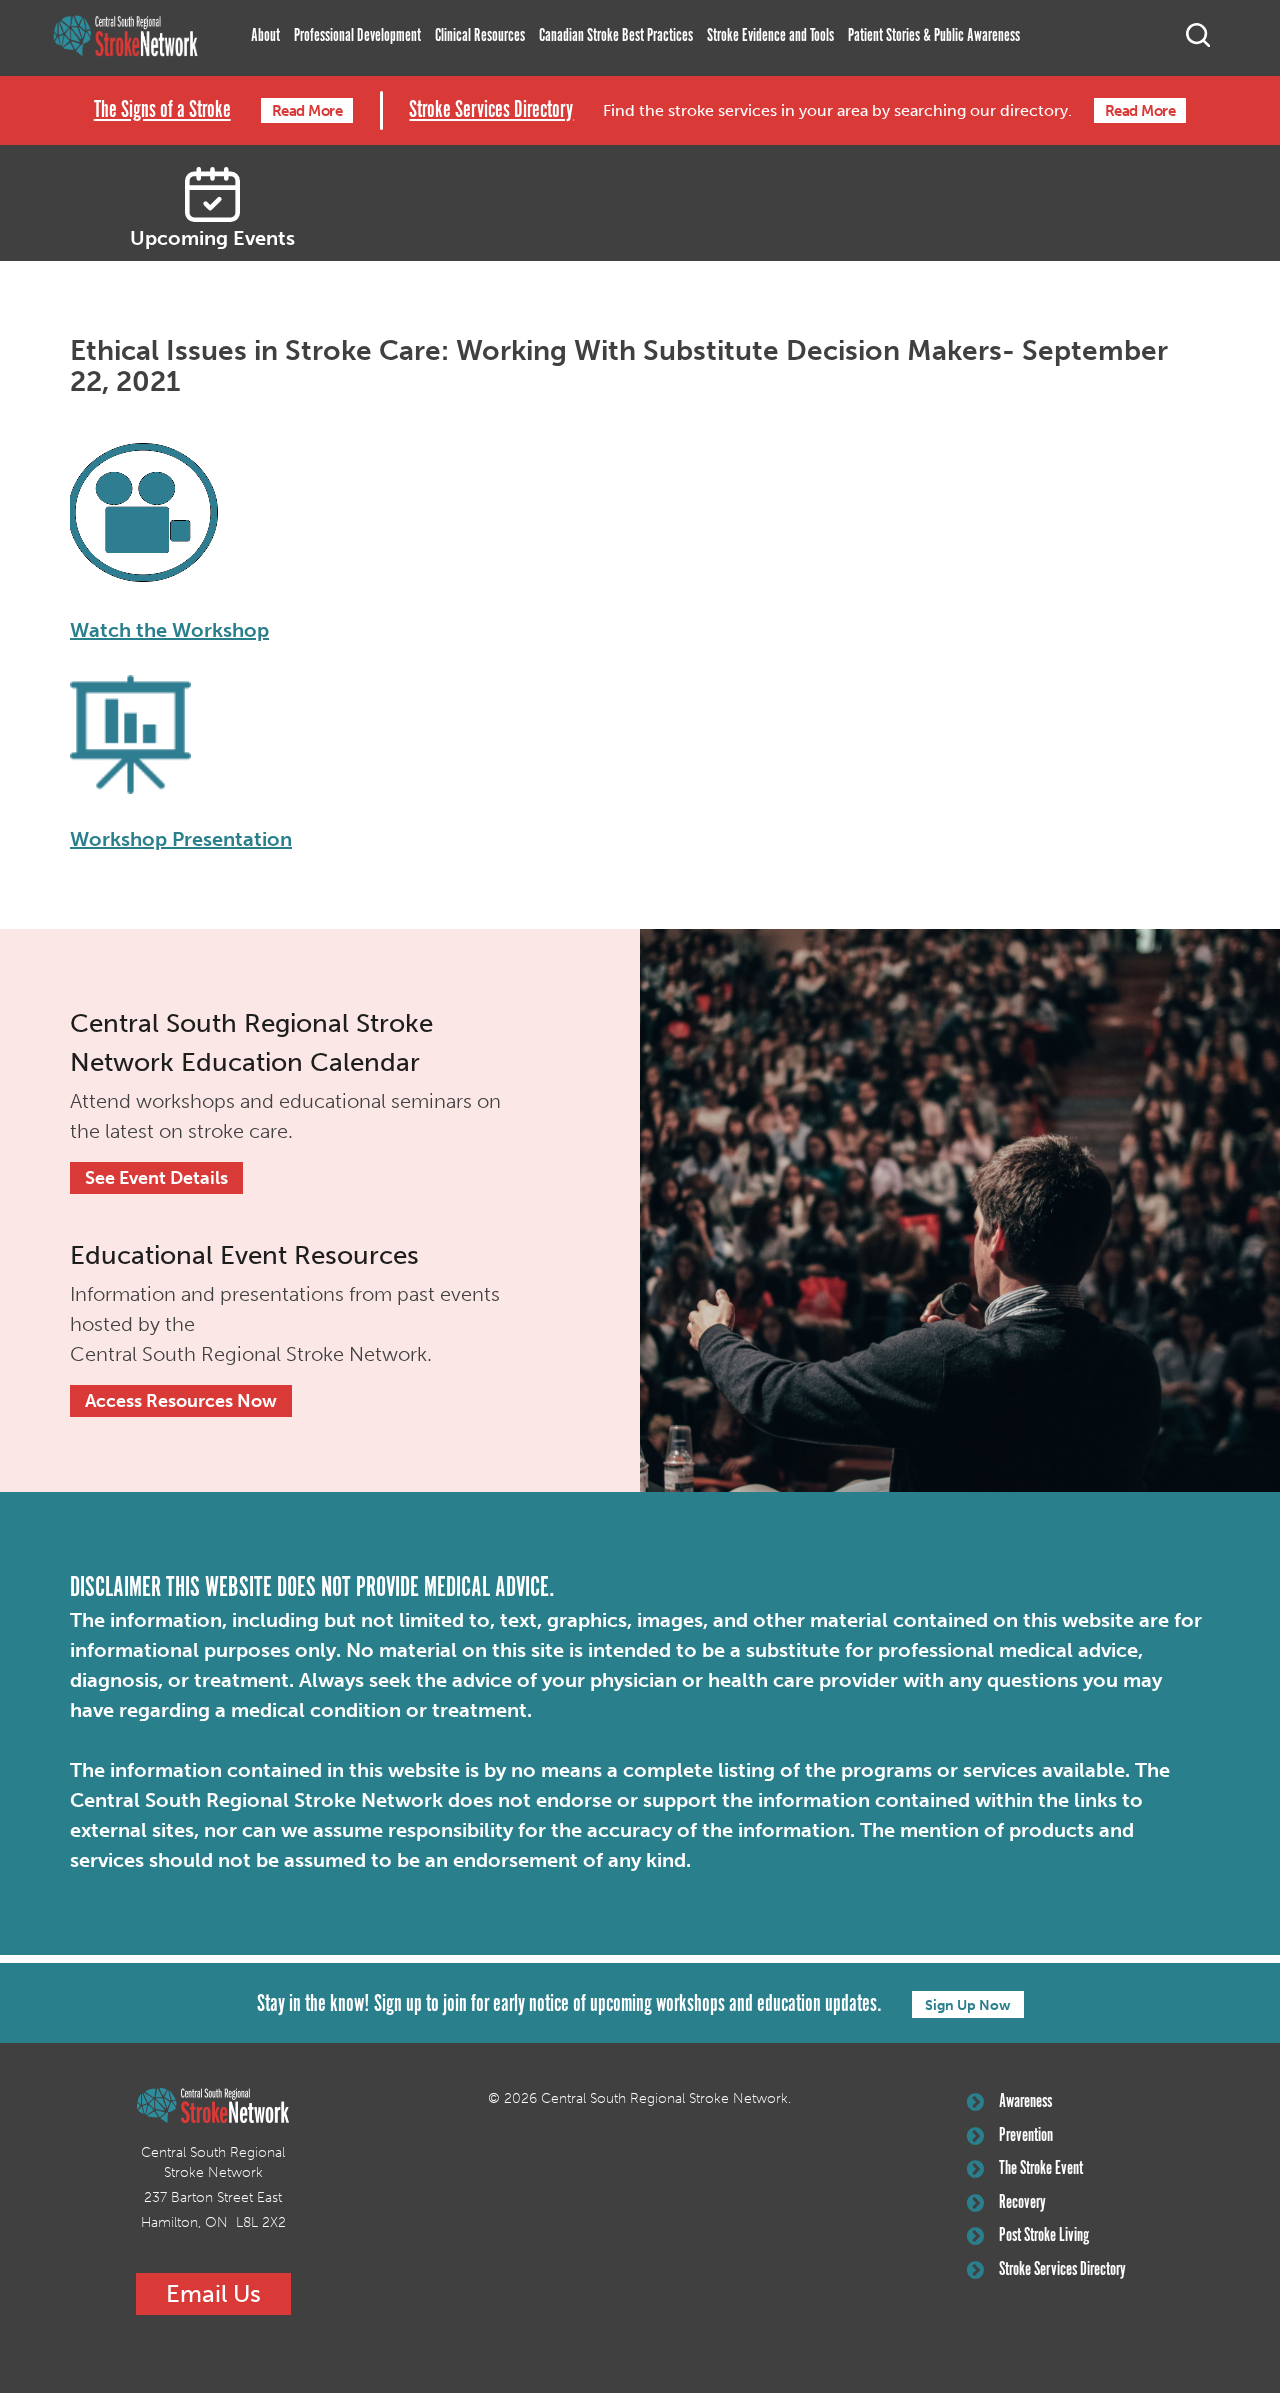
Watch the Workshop (169, 630)
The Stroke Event (1041, 2169)
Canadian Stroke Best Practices (616, 36)
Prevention (1026, 2136)
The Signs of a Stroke (162, 110)
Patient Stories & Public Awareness (934, 36)
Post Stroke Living (1044, 2236)
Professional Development (357, 36)
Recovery (1022, 2203)
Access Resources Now (181, 1401)
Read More (307, 111)
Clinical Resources (480, 36)
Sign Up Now (968, 2005)
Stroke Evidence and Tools (770, 36)
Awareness (1025, 2102)
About (265, 36)
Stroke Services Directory (491, 110)
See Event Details (156, 1178)
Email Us (213, 2293)
